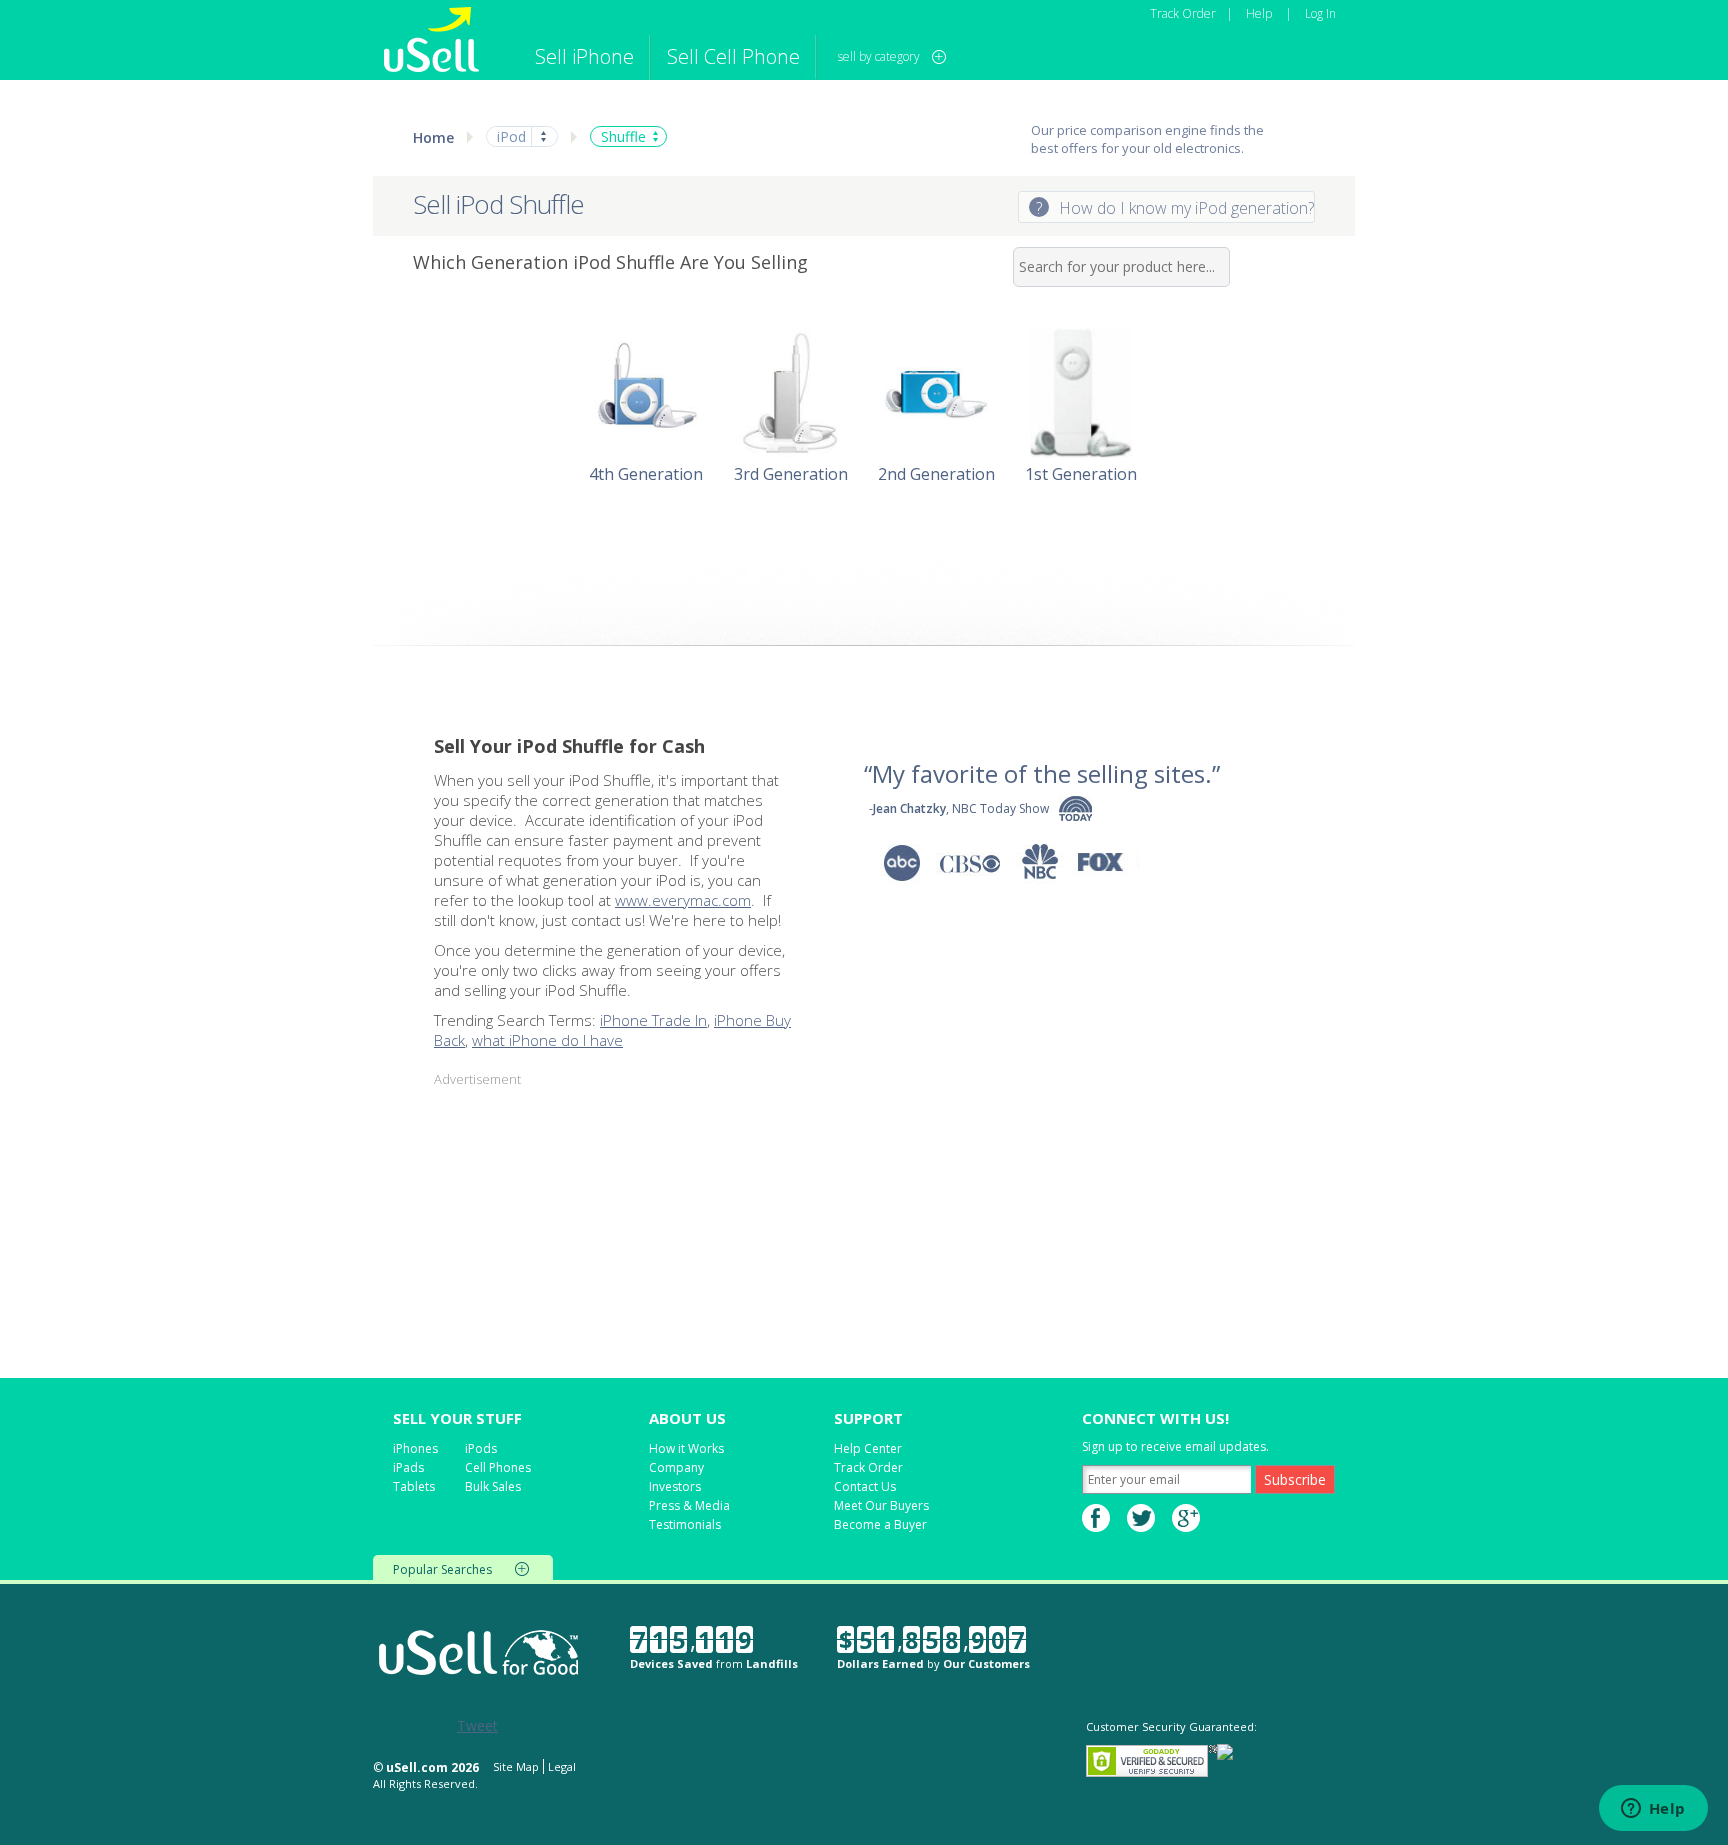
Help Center (868, 1448)
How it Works (686, 1448)
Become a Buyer (880, 1524)
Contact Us (865, 1486)
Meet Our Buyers (881, 1505)
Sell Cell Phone (733, 56)
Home (433, 137)
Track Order (1183, 13)
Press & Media (689, 1505)
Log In (1320, 13)
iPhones (415, 1448)
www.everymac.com (683, 900)
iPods (481, 1448)
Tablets (414, 1486)
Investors (675, 1486)
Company (676, 1467)
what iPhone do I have (547, 1040)
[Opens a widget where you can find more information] (1653, 1810)
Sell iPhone (584, 56)
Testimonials (685, 1524)
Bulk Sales (493, 1486)
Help (1259, 13)
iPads (408, 1467)
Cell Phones (498, 1467)
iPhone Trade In (653, 1020)
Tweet (477, 1725)
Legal (562, 1766)
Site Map (516, 1766)
